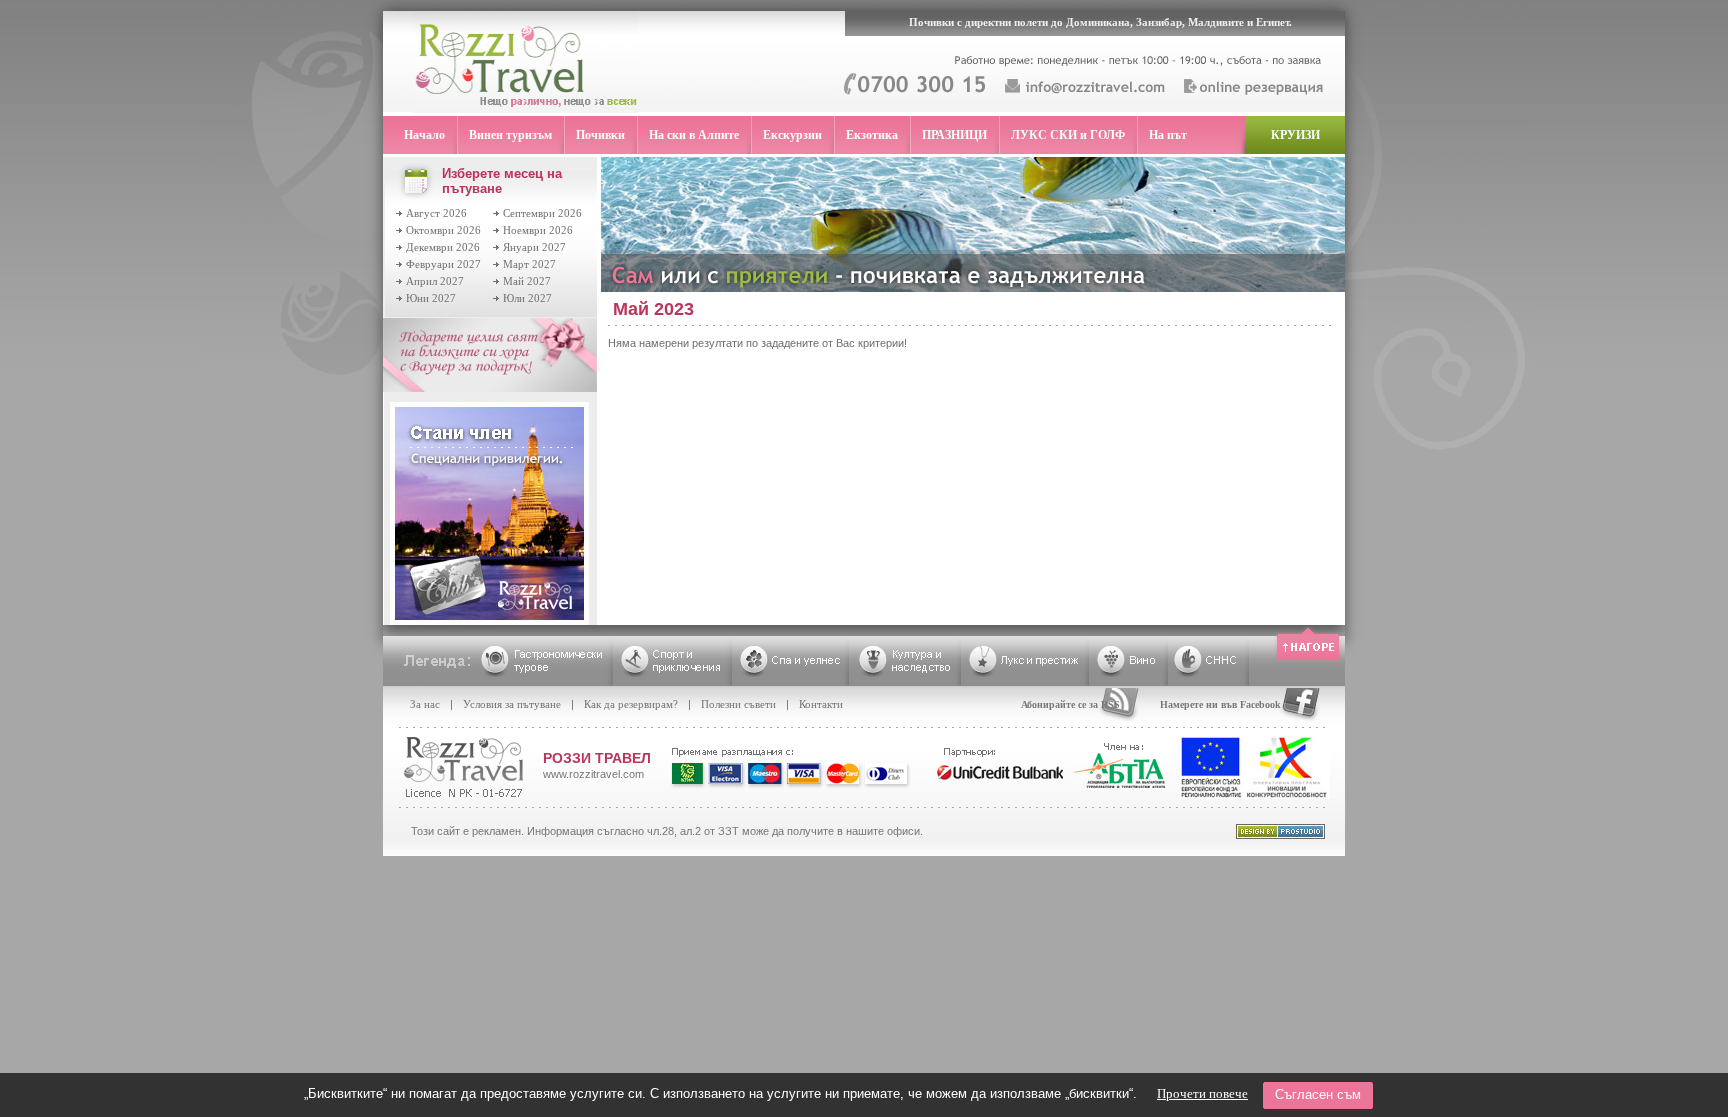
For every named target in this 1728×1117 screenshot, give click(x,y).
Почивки (600, 135)
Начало (424, 135)
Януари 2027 (534, 247)
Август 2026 (436, 213)
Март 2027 (529, 264)
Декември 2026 (443, 247)
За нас (425, 704)
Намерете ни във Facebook (1220, 704)
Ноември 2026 (538, 230)
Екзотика (872, 135)
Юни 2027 (431, 298)
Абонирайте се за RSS (1070, 704)
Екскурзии (792, 135)
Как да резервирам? (631, 704)
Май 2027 (527, 281)
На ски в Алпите (694, 135)
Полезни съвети (738, 704)
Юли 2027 (527, 298)
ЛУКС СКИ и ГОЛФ (1068, 135)
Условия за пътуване (512, 704)
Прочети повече (1202, 1093)
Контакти (821, 704)
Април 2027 (435, 281)
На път (1168, 135)
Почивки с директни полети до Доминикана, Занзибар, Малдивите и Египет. (1100, 22)
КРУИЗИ (1295, 135)
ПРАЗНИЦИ (954, 135)
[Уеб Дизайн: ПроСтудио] (1280, 835)
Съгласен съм (1318, 1094)
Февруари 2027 (443, 264)
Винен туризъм (510, 135)
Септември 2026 (542, 213)
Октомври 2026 (443, 230)
